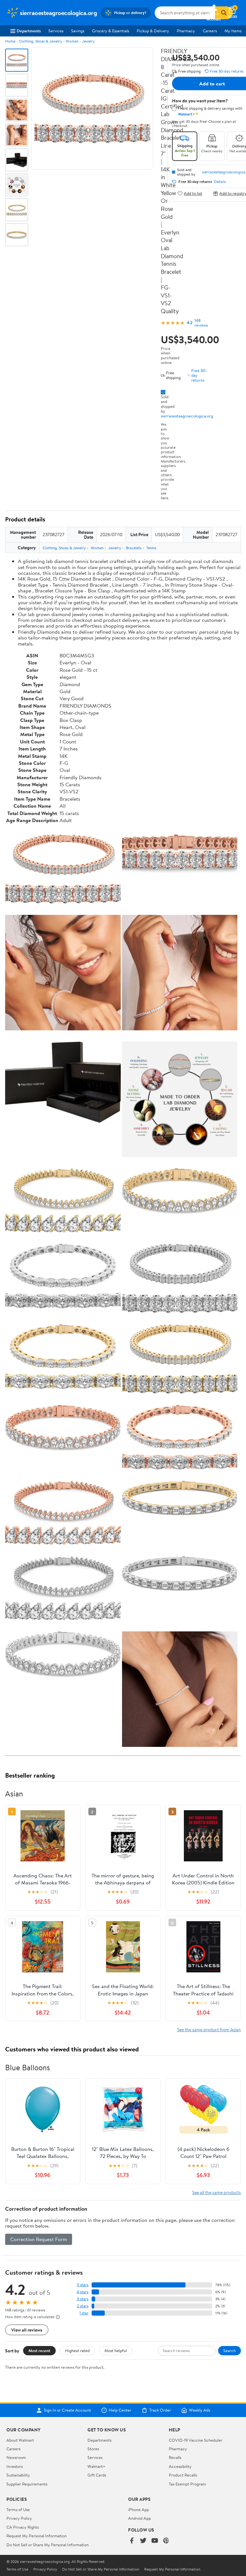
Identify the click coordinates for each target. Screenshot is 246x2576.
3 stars (83, 2299)
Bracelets (134, 548)
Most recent (39, 2350)
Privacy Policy (19, 2518)
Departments (29, 31)
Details (220, 182)
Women (72, 41)
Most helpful (116, 2350)
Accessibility (180, 2466)
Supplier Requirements (27, 2484)
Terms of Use (18, 2509)
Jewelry (88, 41)
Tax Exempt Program (187, 2484)
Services (56, 31)
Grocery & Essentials (111, 31)
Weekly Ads (200, 2410)
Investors (15, 2466)
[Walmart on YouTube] (155, 2541)
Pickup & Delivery (153, 31)
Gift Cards (97, 2475)
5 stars (83, 2285)
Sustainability (18, 2475)
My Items (233, 31)
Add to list (193, 193)
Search (230, 2350)
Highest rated (77, 2350)
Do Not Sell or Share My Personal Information (48, 2545)
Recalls (175, 2457)
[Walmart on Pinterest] (166, 2541)
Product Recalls (183, 2475)
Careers (210, 31)
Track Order (160, 2410)
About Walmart (20, 2440)
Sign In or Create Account (67, 2410)
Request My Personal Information (37, 2536)
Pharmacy (186, 31)
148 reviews (201, 323)
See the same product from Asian (209, 2029)
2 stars (83, 2306)
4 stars (82, 2292)
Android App (139, 2518)
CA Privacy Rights (23, 2527)
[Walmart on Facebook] (132, 2541)
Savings (78, 31)
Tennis (151, 548)
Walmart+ (96, 2466)
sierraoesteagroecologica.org (187, 416)
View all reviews (27, 2330)
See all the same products (217, 2192)
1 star (84, 2313)
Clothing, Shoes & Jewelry (41, 41)
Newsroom (16, 2457)
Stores (93, 2449)
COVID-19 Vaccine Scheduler (196, 2440)
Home (10, 41)
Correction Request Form (39, 2239)
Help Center (120, 2410)
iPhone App (139, 2509)
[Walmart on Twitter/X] (143, 2541)
